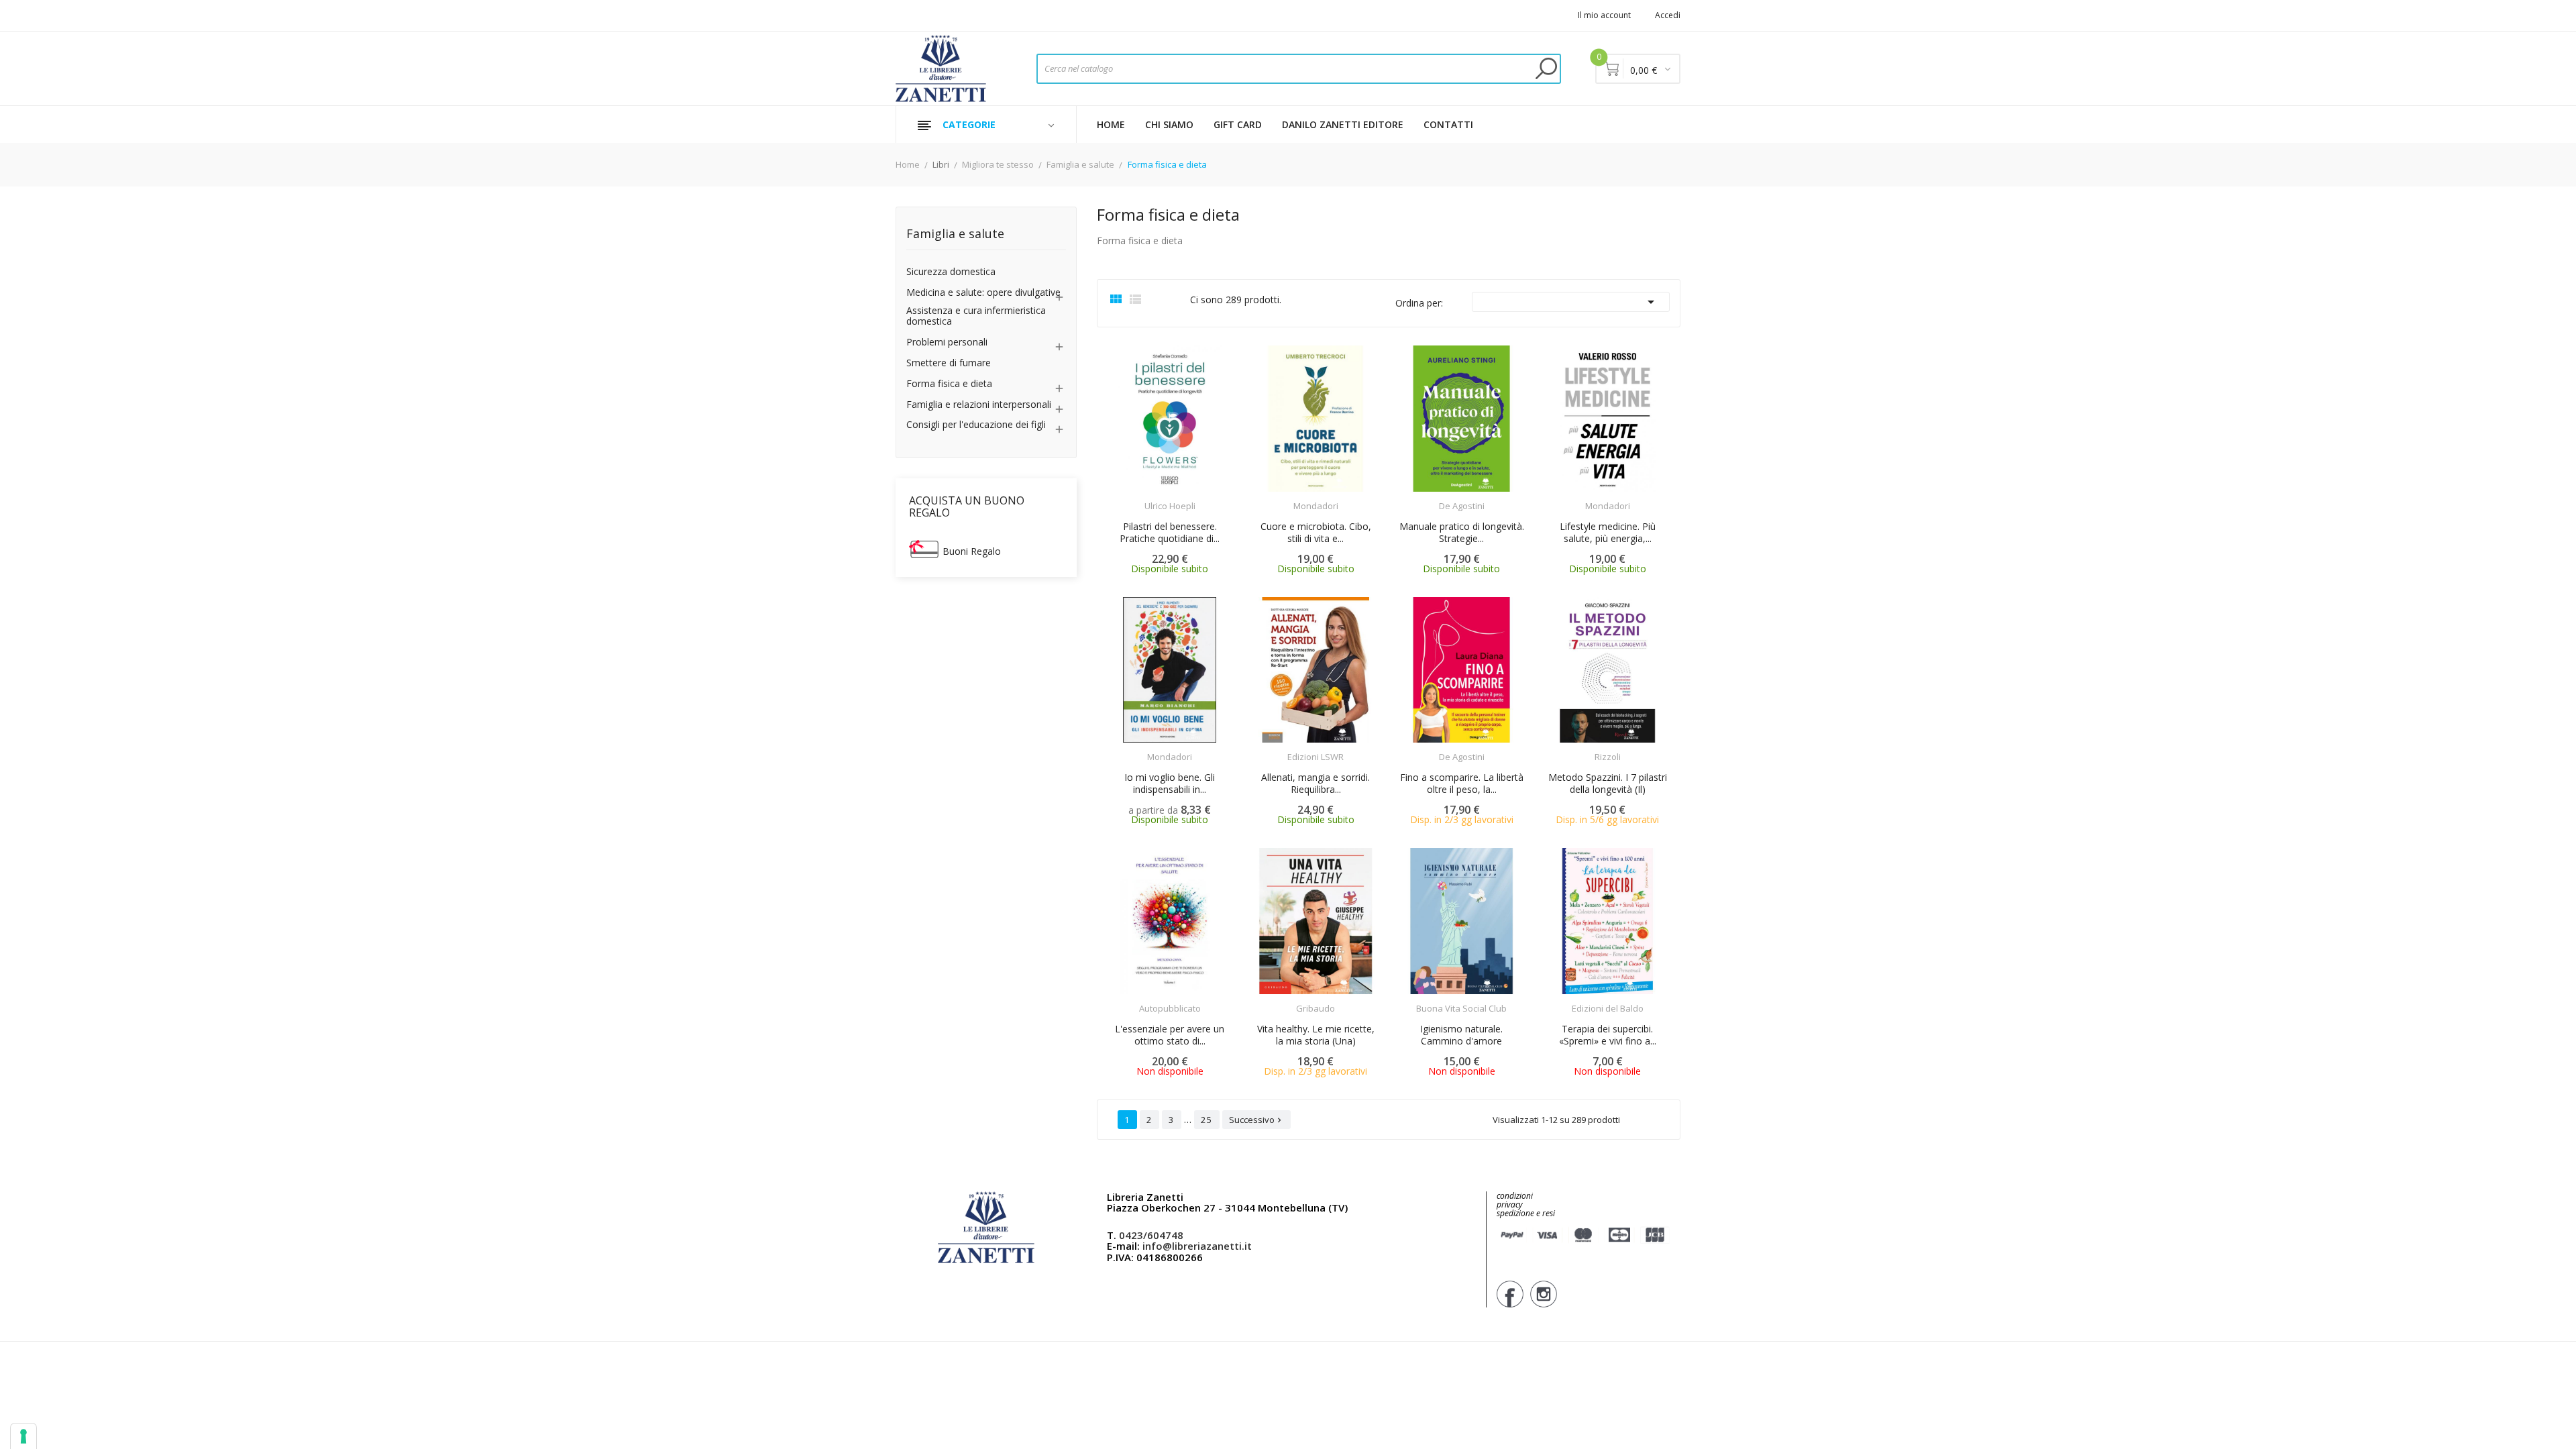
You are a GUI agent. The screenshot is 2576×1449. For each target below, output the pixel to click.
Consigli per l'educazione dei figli (976, 425)
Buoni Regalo (972, 551)
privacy (1510, 1204)
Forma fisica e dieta (949, 384)
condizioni (1515, 1196)
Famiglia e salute (955, 234)
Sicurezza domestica (951, 272)
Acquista (1182, 497)
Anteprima (1132, 498)
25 (1207, 1120)
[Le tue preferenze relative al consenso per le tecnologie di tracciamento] (23, 1436)
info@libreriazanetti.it (1197, 1246)
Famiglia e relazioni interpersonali (979, 405)
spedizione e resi (1526, 1214)
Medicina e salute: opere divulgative (983, 293)
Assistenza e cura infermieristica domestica (976, 317)
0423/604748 (1151, 1235)
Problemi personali (947, 342)
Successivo (1256, 1120)
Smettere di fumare (949, 363)
